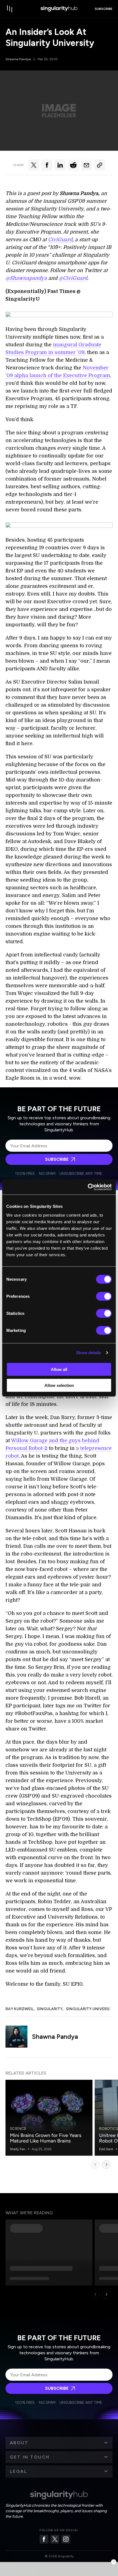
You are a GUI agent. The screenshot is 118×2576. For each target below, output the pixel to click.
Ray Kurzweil (19, 2009)
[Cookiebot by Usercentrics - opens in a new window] (88, 1187)
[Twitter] (55, 2539)
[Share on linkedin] (60, 165)
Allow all (59, 1369)
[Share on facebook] (47, 165)
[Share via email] (86, 165)
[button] (59, 2443)
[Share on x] (34, 165)
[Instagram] (66, 2539)
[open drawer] (10, 9)
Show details (88, 1353)
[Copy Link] (100, 165)
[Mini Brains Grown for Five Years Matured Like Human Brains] (49, 2118)
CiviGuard (60, 240)
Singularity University (91, 2009)
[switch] (104, 1296)
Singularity (50, 2009)
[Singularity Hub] (59, 9)
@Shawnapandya (26, 278)
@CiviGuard (73, 278)
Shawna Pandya (18, 59)
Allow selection (59, 1385)
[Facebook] (44, 2539)
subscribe (104, 9)
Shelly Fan (18, 2149)
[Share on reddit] (73, 165)
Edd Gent (106, 2149)
